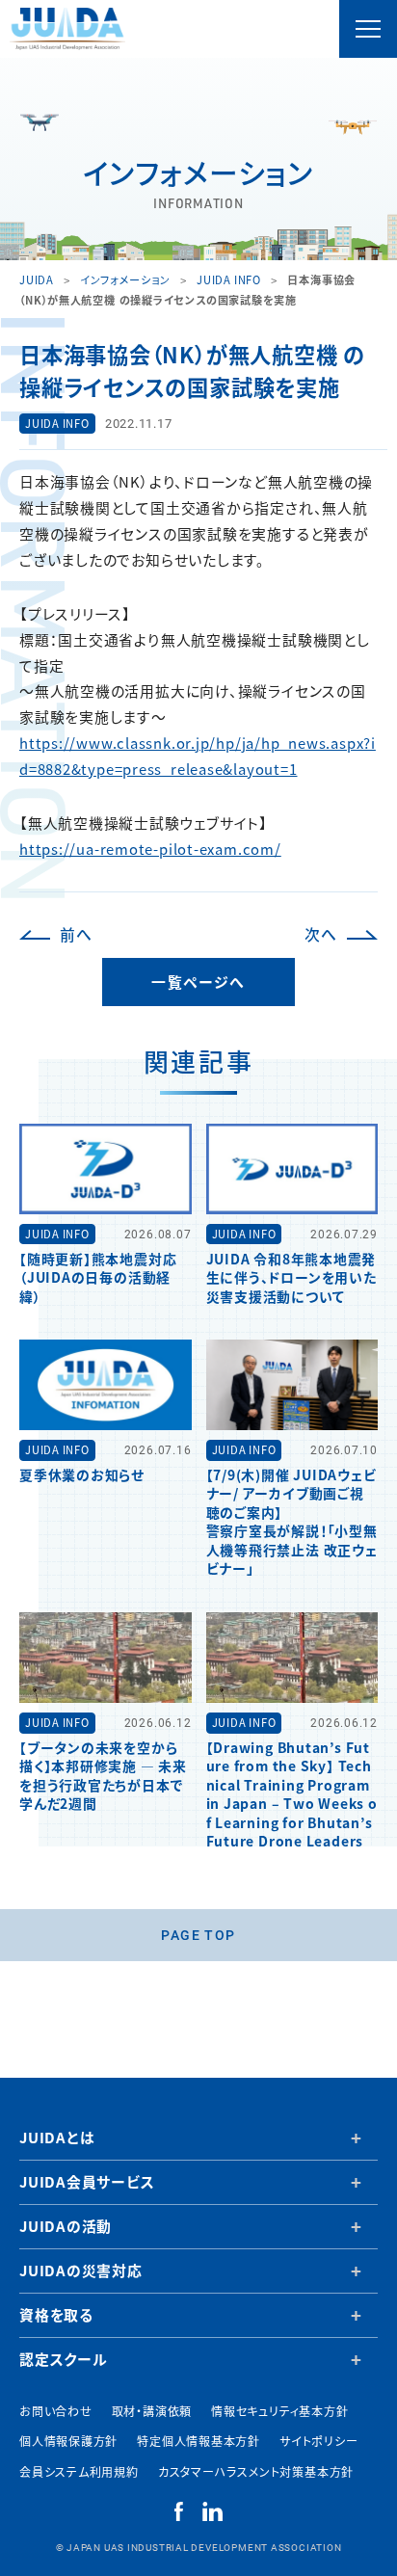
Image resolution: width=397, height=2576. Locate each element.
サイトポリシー (318, 2441)
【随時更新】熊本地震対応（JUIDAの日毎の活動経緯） (98, 1277)
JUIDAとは (57, 2137)
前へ (76, 934)
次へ (321, 934)
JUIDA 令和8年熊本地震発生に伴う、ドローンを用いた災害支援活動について (291, 1277)
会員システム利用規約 (79, 2471)
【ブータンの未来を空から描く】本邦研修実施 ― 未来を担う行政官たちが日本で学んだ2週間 (103, 1775)
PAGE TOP (198, 1935)
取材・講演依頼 (152, 2411)
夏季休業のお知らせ (82, 1474)
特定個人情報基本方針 (198, 2441)
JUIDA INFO (57, 423)
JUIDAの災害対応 (81, 2270)
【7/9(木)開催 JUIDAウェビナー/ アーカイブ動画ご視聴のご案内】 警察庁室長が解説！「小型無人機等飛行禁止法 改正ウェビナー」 (292, 1521)
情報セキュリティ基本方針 (279, 2411)
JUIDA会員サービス (87, 2181)
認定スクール (64, 2359)
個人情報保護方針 (68, 2441)
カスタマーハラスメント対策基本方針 (256, 2471)
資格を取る (56, 2314)
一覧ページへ (198, 982)
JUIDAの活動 (66, 2226)
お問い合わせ (56, 2411)
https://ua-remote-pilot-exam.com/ (150, 849)
